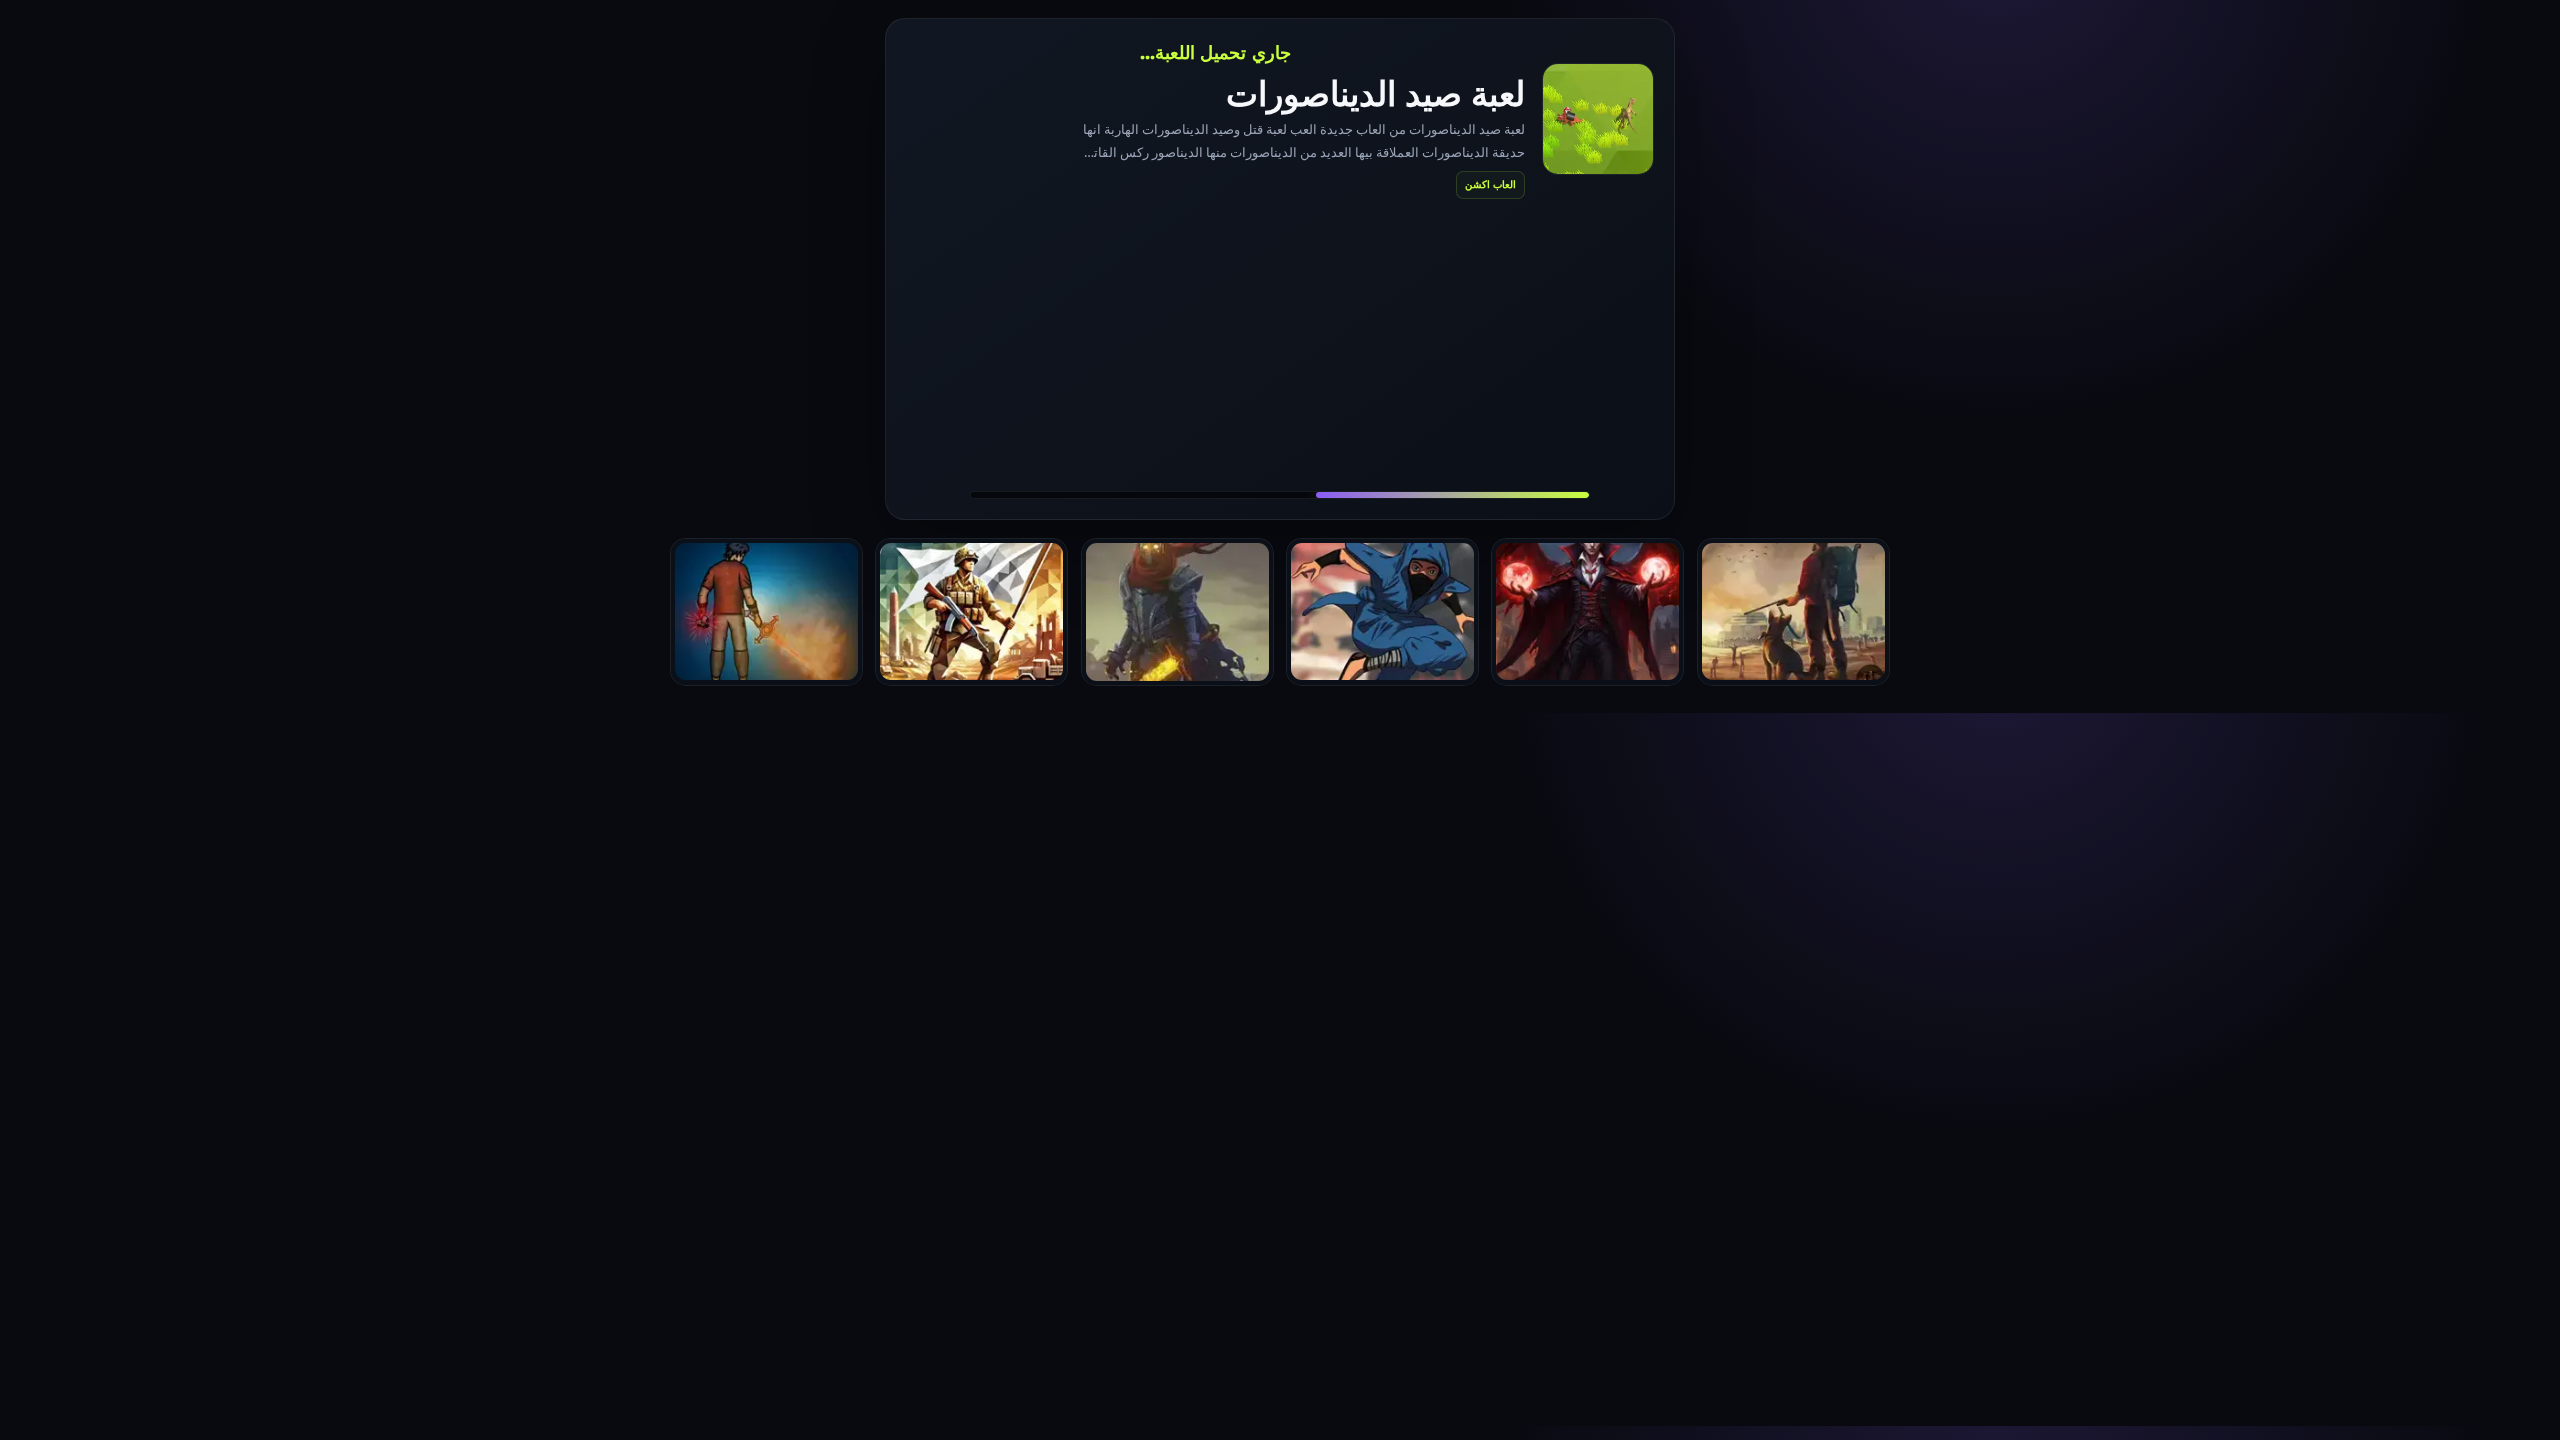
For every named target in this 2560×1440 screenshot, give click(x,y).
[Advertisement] (1280, 344)
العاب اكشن (1490, 184)
